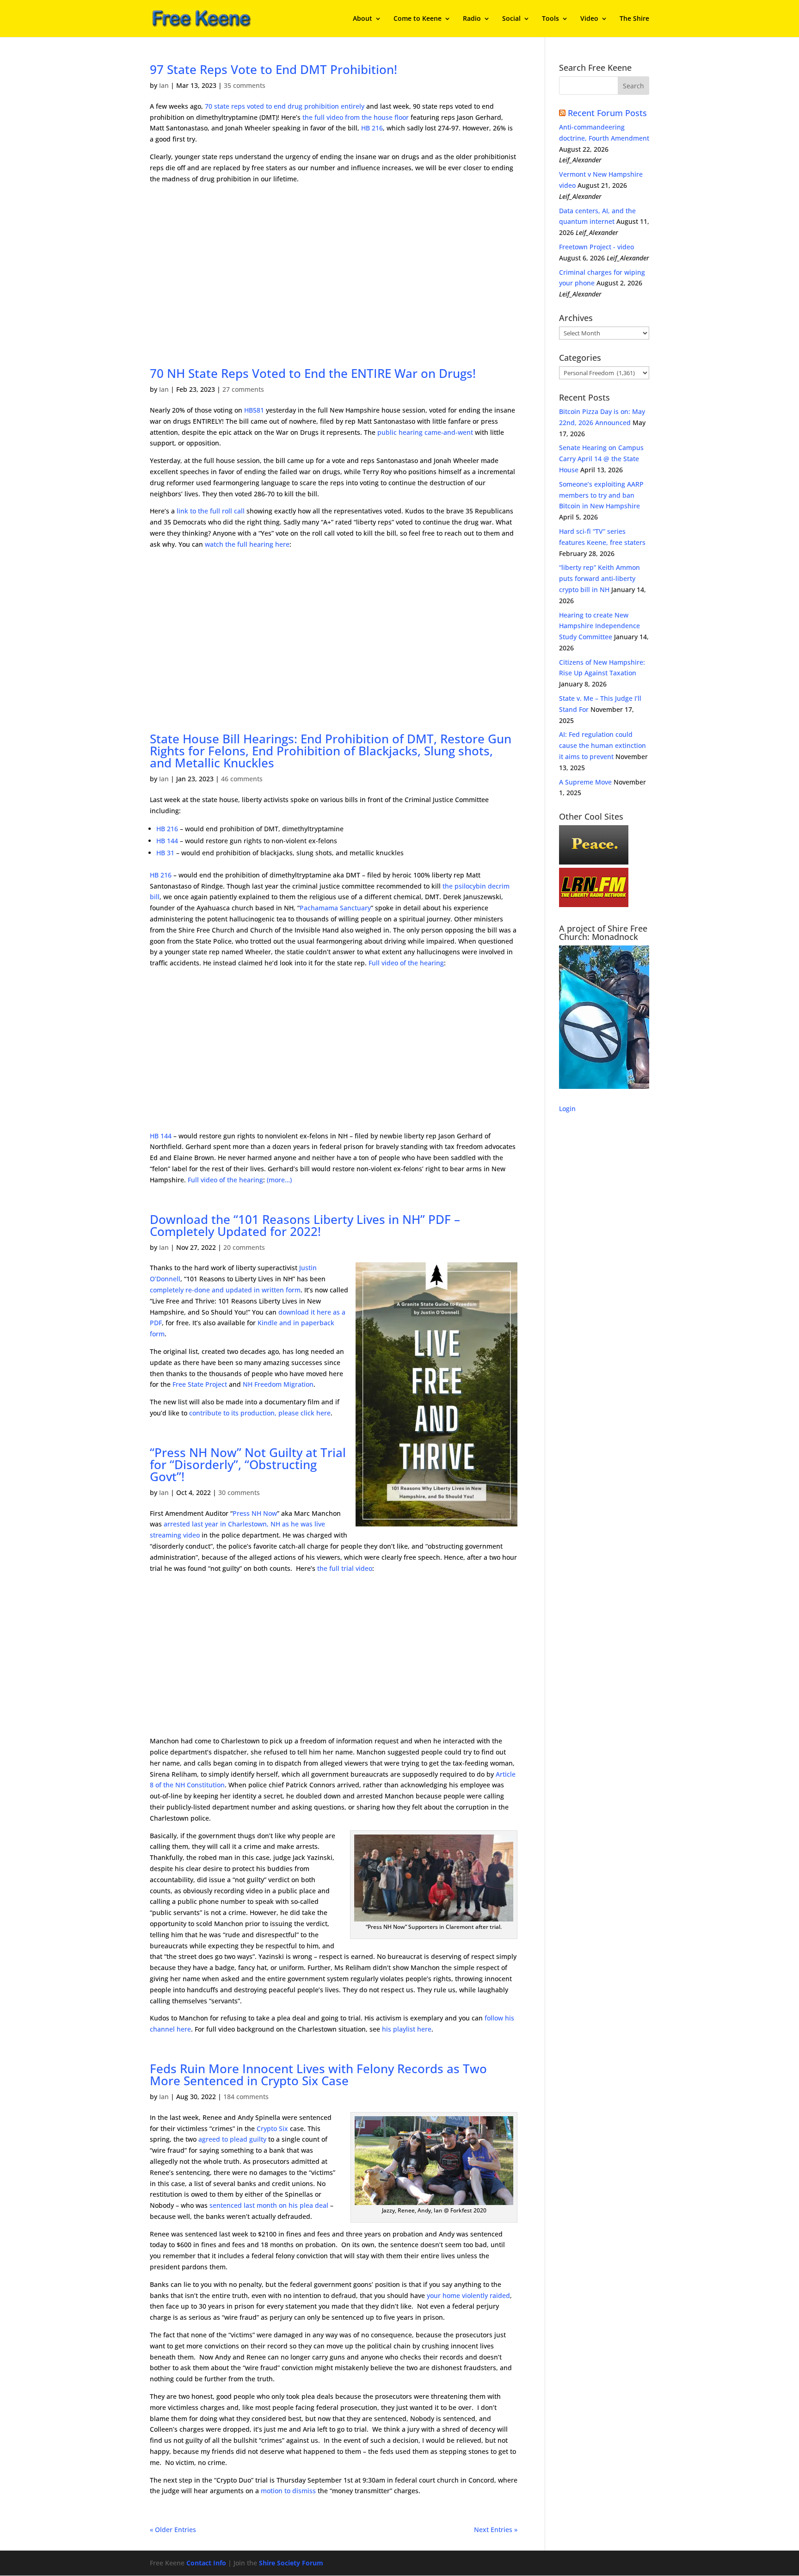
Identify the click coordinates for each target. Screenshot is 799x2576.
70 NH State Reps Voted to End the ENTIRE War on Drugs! (313, 373)
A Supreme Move (585, 782)
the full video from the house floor (356, 117)
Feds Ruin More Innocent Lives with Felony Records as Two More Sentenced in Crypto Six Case (318, 2075)
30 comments (239, 1492)
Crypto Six (272, 2128)
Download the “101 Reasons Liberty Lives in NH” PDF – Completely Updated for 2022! (305, 1225)
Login (567, 1109)
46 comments (242, 779)
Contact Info (206, 2563)
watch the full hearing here (247, 544)
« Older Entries (173, 2530)
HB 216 (372, 128)
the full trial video (345, 1568)
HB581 (254, 410)
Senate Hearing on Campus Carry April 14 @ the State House (601, 459)
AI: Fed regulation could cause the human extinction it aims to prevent (602, 745)
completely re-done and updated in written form (225, 1290)
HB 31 (165, 853)
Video (589, 19)
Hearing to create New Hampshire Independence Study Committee (599, 626)
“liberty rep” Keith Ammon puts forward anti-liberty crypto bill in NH (599, 578)
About (363, 19)
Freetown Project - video (596, 247)
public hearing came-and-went (425, 432)
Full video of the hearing (406, 963)
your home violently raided (468, 2295)
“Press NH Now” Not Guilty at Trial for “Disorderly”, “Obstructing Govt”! (248, 1464)
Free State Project (200, 1384)
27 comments (243, 389)
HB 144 (167, 841)
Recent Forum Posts (607, 113)
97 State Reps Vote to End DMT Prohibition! (274, 69)
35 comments (245, 85)
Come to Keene (418, 19)
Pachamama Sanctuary (335, 908)
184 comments (246, 2097)
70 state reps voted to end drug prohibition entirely (285, 106)
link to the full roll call (211, 511)
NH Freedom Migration (278, 1384)
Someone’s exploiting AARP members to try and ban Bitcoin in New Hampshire (601, 495)
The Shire (634, 19)
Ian (164, 85)
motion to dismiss (288, 2491)
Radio (472, 19)
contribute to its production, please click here (260, 1413)
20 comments (244, 1247)
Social (511, 19)
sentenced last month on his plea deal (269, 2205)
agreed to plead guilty (232, 2139)
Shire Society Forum (291, 2563)
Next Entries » (496, 2530)
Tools (550, 19)
